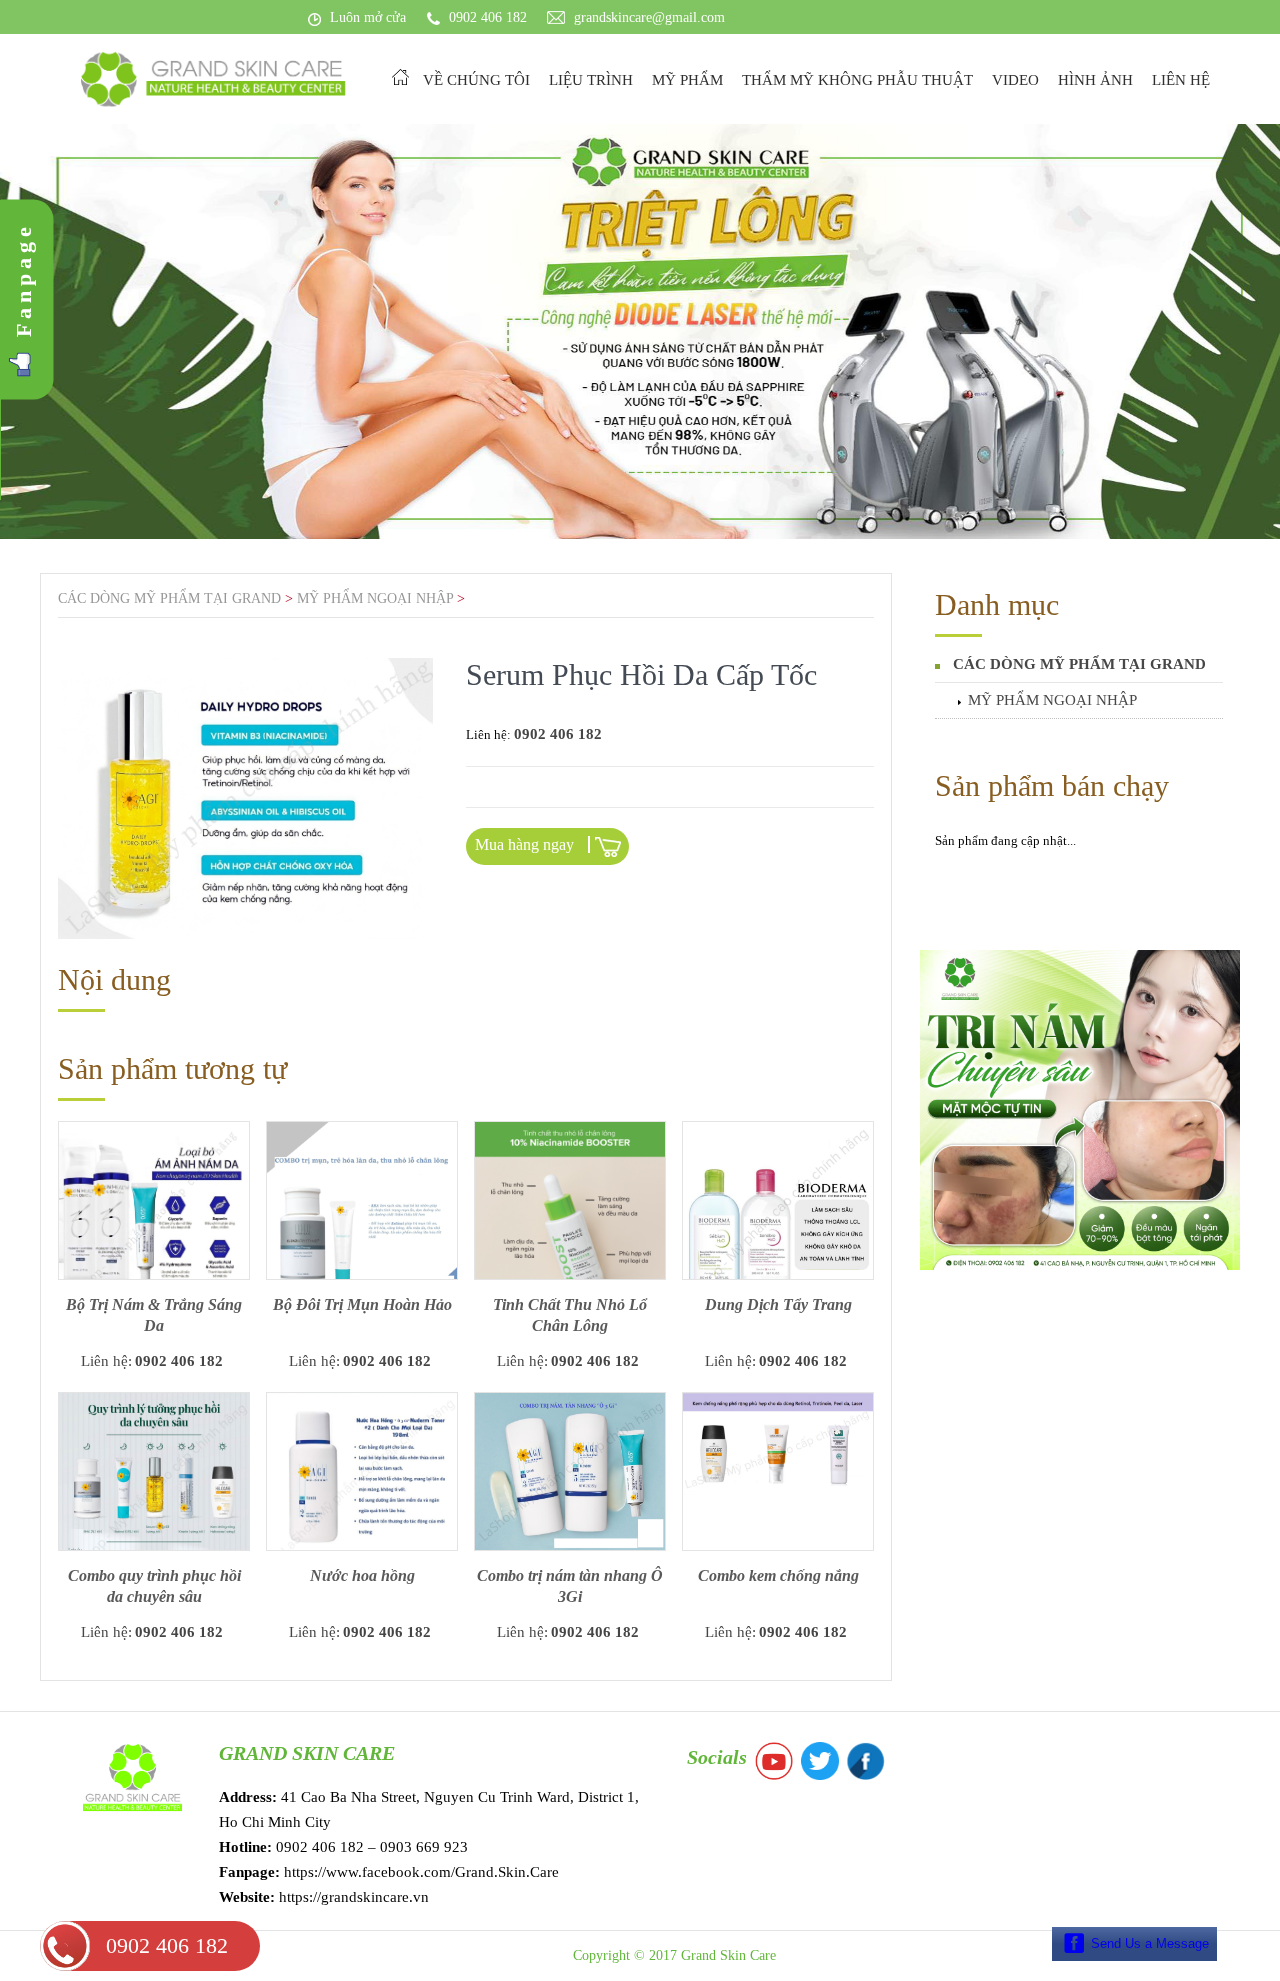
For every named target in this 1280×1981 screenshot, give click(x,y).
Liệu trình (591, 80)
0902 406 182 (167, 1945)
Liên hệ (1181, 80)
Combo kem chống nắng (778, 1575)
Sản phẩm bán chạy (1052, 785)
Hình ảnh (1095, 80)
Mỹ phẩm (687, 80)
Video (1015, 80)
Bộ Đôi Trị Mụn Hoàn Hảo (362, 1304)
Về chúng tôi (476, 80)
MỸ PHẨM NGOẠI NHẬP (1052, 700)
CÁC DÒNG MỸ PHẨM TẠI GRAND (1079, 664)
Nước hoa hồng (362, 1575)
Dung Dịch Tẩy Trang (778, 1304)
